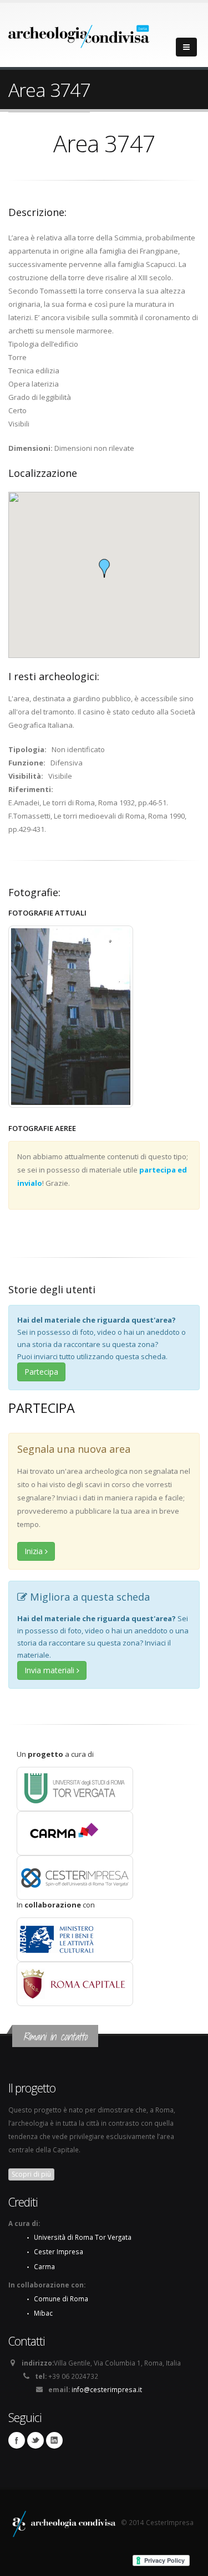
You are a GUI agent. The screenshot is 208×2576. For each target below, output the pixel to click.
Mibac (43, 2313)
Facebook (17, 2440)
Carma (44, 2266)
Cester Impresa (59, 2251)
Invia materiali (50, 1670)
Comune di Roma (61, 2299)
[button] (104, 568)
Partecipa (41, 1372)
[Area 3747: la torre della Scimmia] (71, 1017)
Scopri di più (31, 2174)
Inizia (35, 1551)
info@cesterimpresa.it (107, 2389)
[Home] (79, 33)
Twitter (35, 2440)
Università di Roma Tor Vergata (83, 2237)
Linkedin (54, 2440)
